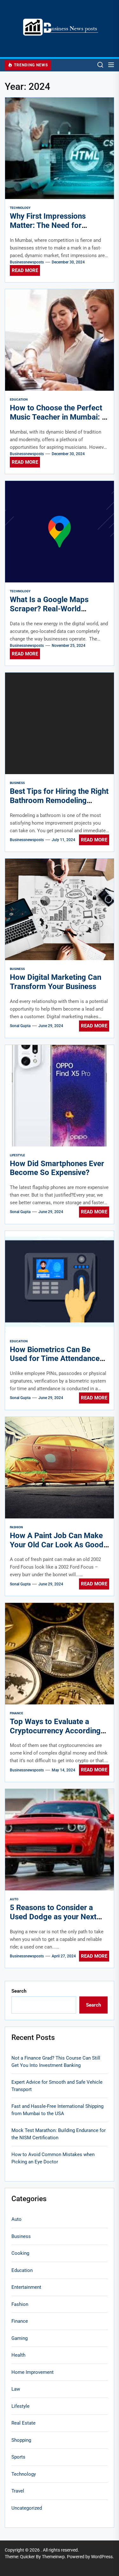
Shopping (21, 2440)
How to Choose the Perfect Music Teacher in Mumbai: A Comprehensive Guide (58, 417)
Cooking (20, 2253)
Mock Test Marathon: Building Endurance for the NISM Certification (59, 2134)
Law (16, 2389)
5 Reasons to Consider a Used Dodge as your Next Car (53, 1917)
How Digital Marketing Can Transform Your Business (56, 982)
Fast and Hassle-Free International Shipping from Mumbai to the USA (57, 2110)
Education (19, 399)
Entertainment (26, 2287)
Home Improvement (33, 2372)
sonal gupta (20, 1026)
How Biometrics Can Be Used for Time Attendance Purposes (55, 1359)
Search (19, 1991)
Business (17, 783)
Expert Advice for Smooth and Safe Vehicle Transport (57, 2086)
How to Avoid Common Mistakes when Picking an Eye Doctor (53, 2158)
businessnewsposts (27, 262)
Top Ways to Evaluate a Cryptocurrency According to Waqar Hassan (55, 1731)
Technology (20, 208)
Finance (17, 1713)
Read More (25, 270)
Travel (18, 2491)
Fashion (16, 1527)
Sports (18, 2457)
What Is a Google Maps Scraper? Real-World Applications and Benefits (54, 609)
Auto (14, 1899)
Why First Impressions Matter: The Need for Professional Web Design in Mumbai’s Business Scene (57, 230)
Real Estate (23, 2423)
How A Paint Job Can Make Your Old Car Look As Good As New (57, 1545)
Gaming (20, 2338)
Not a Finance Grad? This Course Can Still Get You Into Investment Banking (56, 2062)
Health (18, 2355)
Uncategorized (27, 2508)
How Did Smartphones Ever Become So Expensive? (57, 1168)
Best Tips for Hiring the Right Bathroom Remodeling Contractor (59, 800)
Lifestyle (17, 1155)
